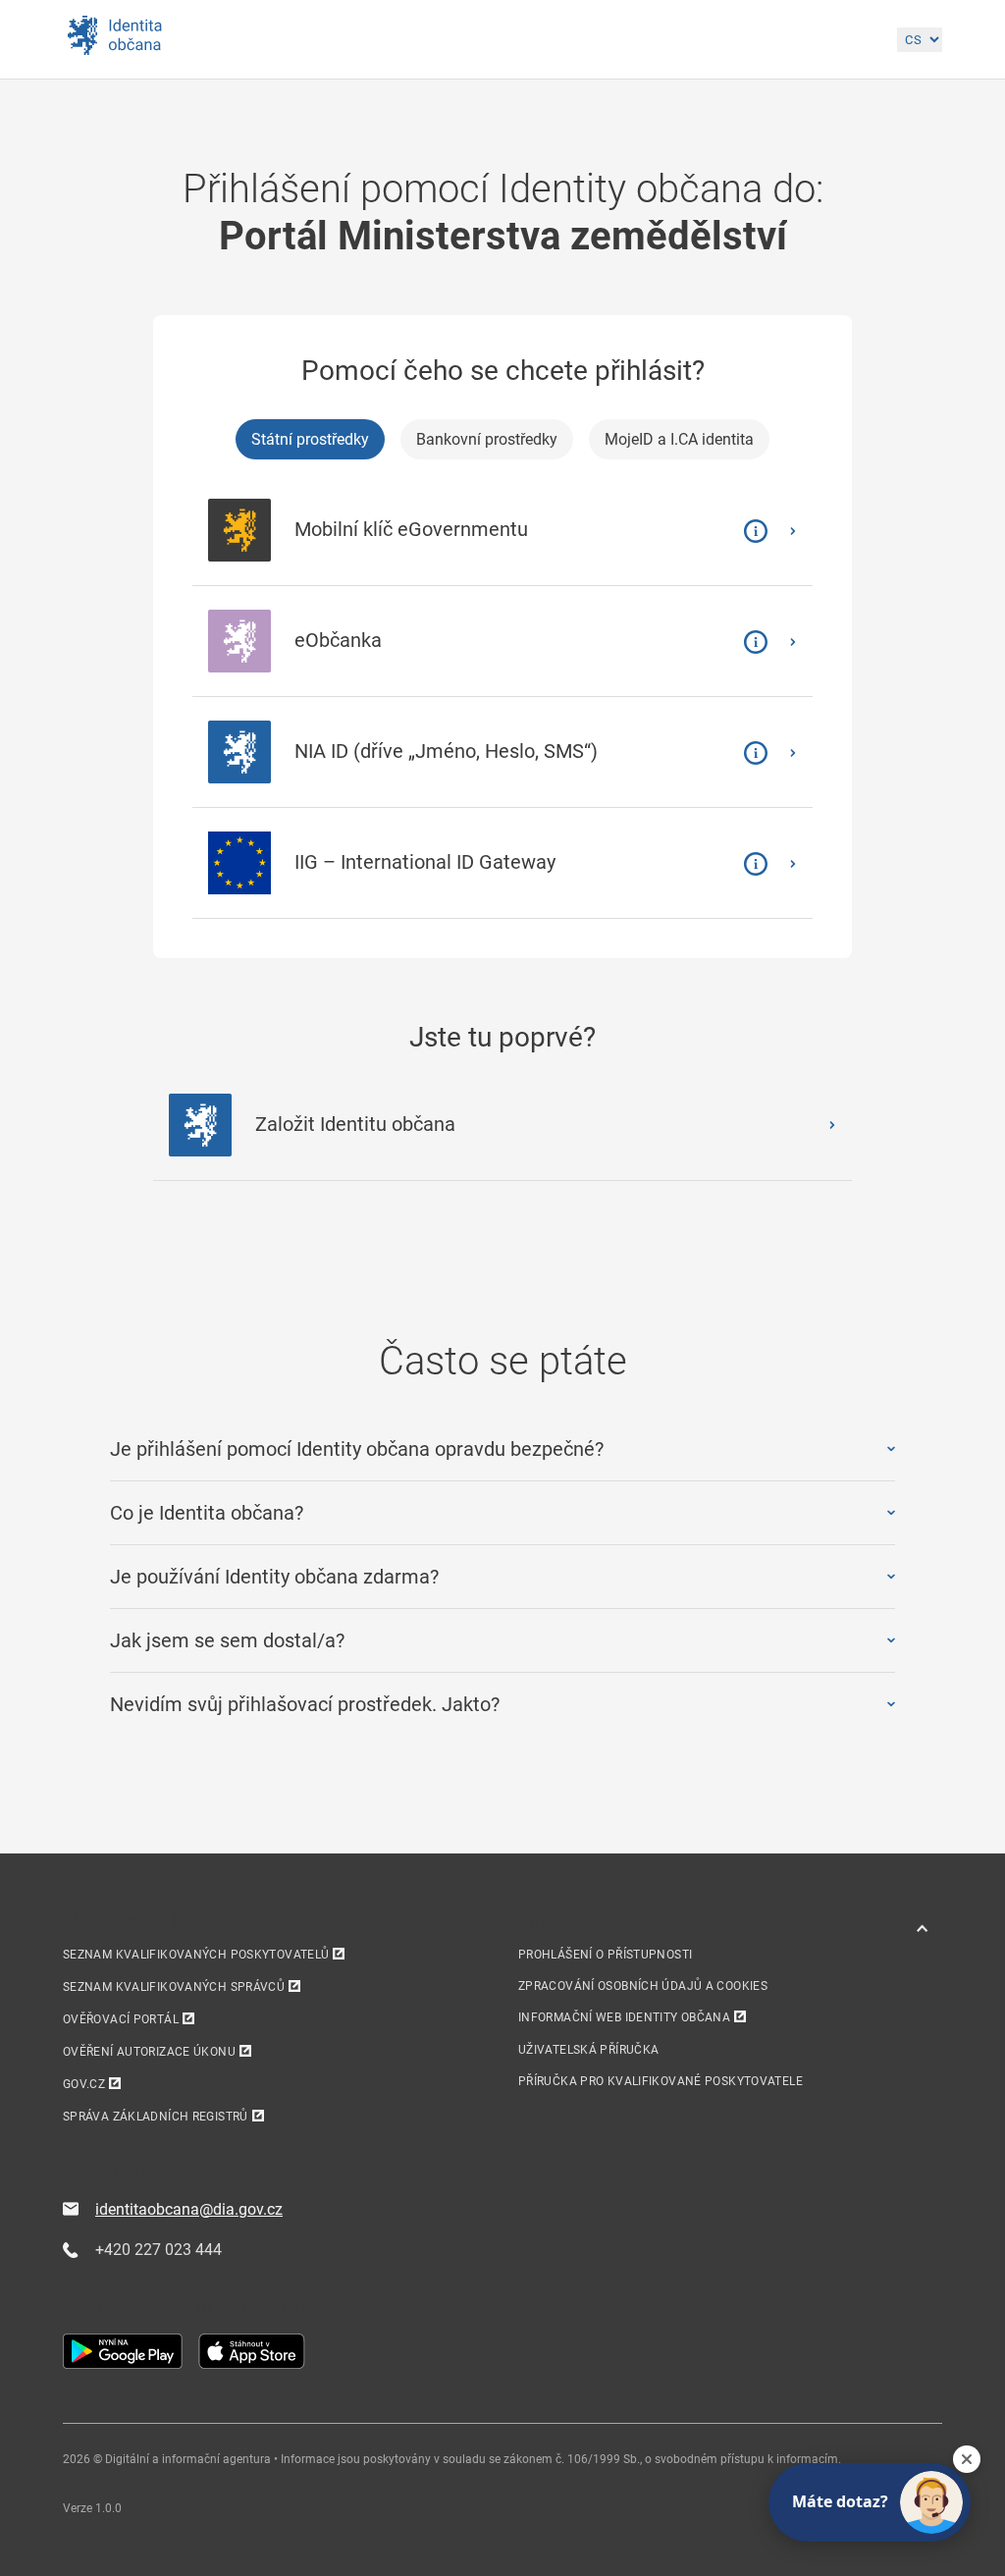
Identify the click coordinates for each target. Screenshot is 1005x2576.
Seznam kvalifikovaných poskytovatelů (196, 1955)
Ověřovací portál (121, 2019)
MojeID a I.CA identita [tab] (679, 439)
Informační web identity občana (624, 2017)
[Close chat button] (967, 2459)
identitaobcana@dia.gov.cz (189, 2209)
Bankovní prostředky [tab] (487, 439)
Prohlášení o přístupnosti (605, 1955)
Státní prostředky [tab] (310, 439)
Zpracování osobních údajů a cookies (643, 1986)
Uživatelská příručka (588, 2050)
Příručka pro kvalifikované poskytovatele (661, 2081)
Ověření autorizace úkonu (149, 2052)
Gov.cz (84, 2084)
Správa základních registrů (156, 2117)
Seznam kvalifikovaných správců (174, 1987)
